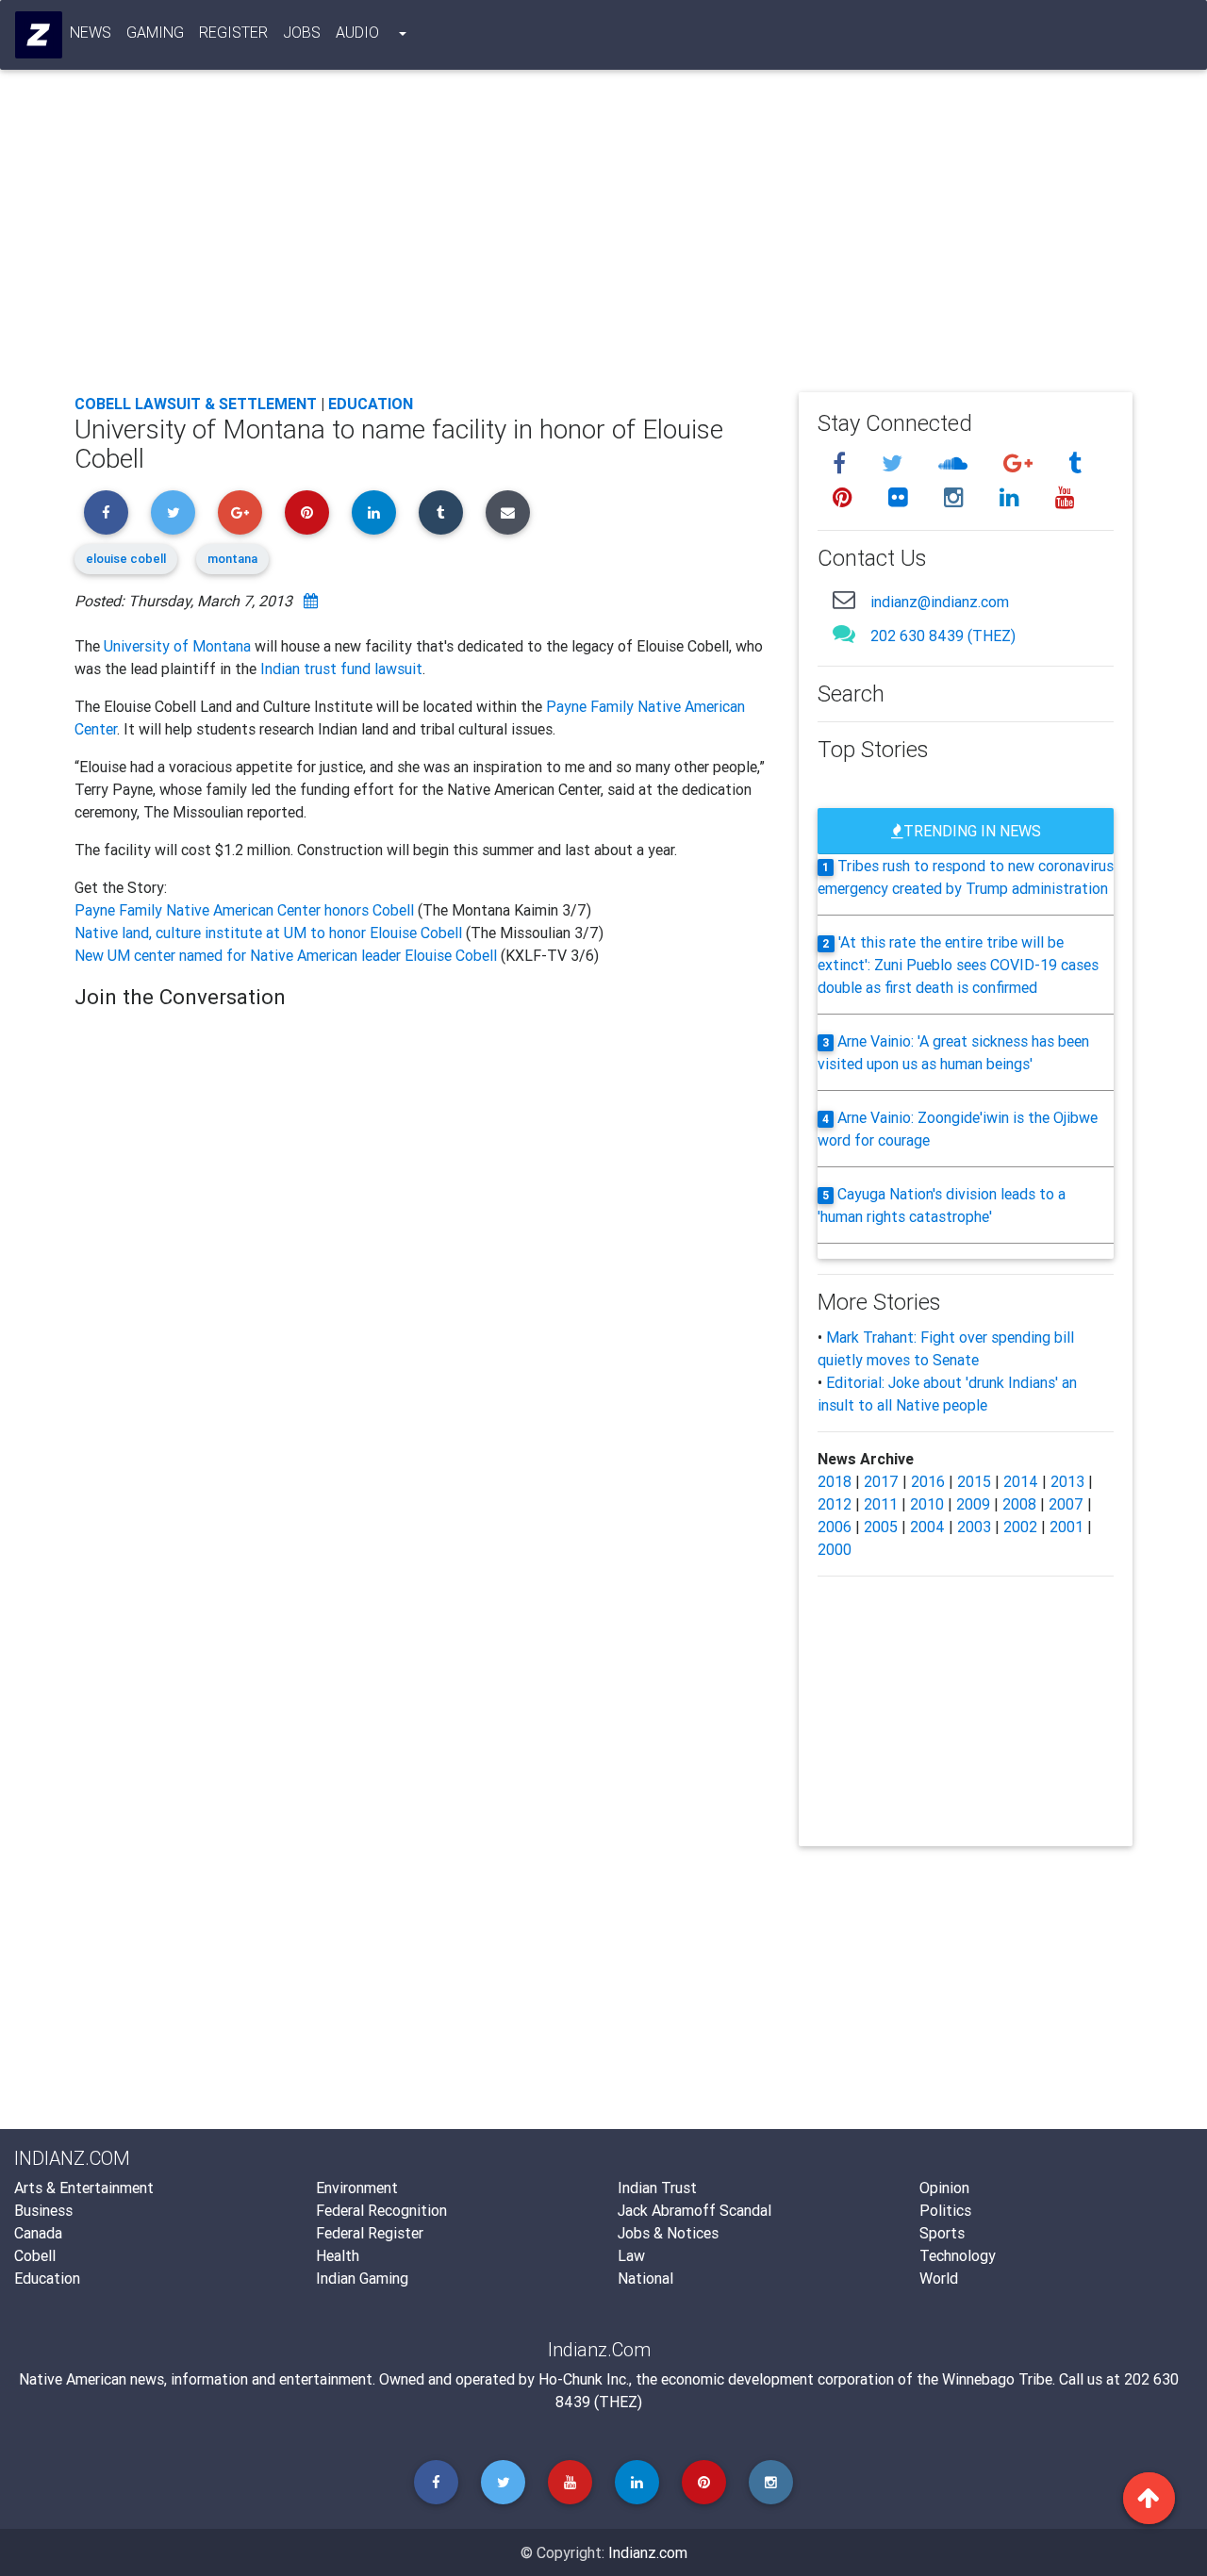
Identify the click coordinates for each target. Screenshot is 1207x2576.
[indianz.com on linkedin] (1012, 497)
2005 (881, 1527)
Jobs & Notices (668, 2233)
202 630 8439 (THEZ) (943, 636)
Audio (357, 32)
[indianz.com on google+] (1021, 463)
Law (631, 2255)
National (645, 2278)
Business (43, 2210)
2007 (1066, 1504)
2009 (973, 1504)
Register (233, 32)
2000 (835, 1549)
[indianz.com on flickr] (901, 497)
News (91, 32)
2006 (835, 1527)
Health (338, 2255)
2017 (881, 1481)
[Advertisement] (603, 238)
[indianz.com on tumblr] (1075, 463)
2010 (927, 1504)
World (939, 2278)
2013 (1067, 1481)
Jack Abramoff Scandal (694, 2210)
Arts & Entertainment (84, 2188)
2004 (927, 1527)
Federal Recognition (381, 2210)
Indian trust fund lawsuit (341, 669)
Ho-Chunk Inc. (584, 2379)
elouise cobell (126, 559)
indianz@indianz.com (940, 602)
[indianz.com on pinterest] (845, 497)
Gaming (155, 32)
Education (371, 404)
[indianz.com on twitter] (895, 463)
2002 (1020, 1527)
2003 (974, 1527)
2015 (974, 1481)
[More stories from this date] (311, 601)
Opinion (944, 2188)
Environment (357, 2188)
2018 (835, 1481)
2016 (928, 1481)
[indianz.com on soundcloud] (956, 463)
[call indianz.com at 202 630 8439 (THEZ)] (844, 633)
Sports (942, 2233)
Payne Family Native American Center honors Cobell (246, 910)
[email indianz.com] (844, 599)
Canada (38, 2233)
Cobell (35, 2255)
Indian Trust (657, 2188)
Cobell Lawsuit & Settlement (196, 404)
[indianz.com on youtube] (1065, 497)
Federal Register (370, 2233)
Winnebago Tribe (997, 2379)
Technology (958, 2255)
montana (232, 559)
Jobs (302, 32)
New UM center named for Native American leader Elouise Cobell (288, 955)
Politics (945, 2210)
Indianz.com (648, 2552)
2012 (835, 1504)
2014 (1021, 1481)
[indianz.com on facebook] (842, 463)
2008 (1019, 1504)
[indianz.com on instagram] (957, 497)
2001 (1066, 1527)
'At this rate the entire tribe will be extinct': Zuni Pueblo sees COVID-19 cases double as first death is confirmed (958, 965)
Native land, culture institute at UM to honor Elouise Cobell (270, 933)
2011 (881, 1504)
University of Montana (177, 646)
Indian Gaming (362, 2278)
